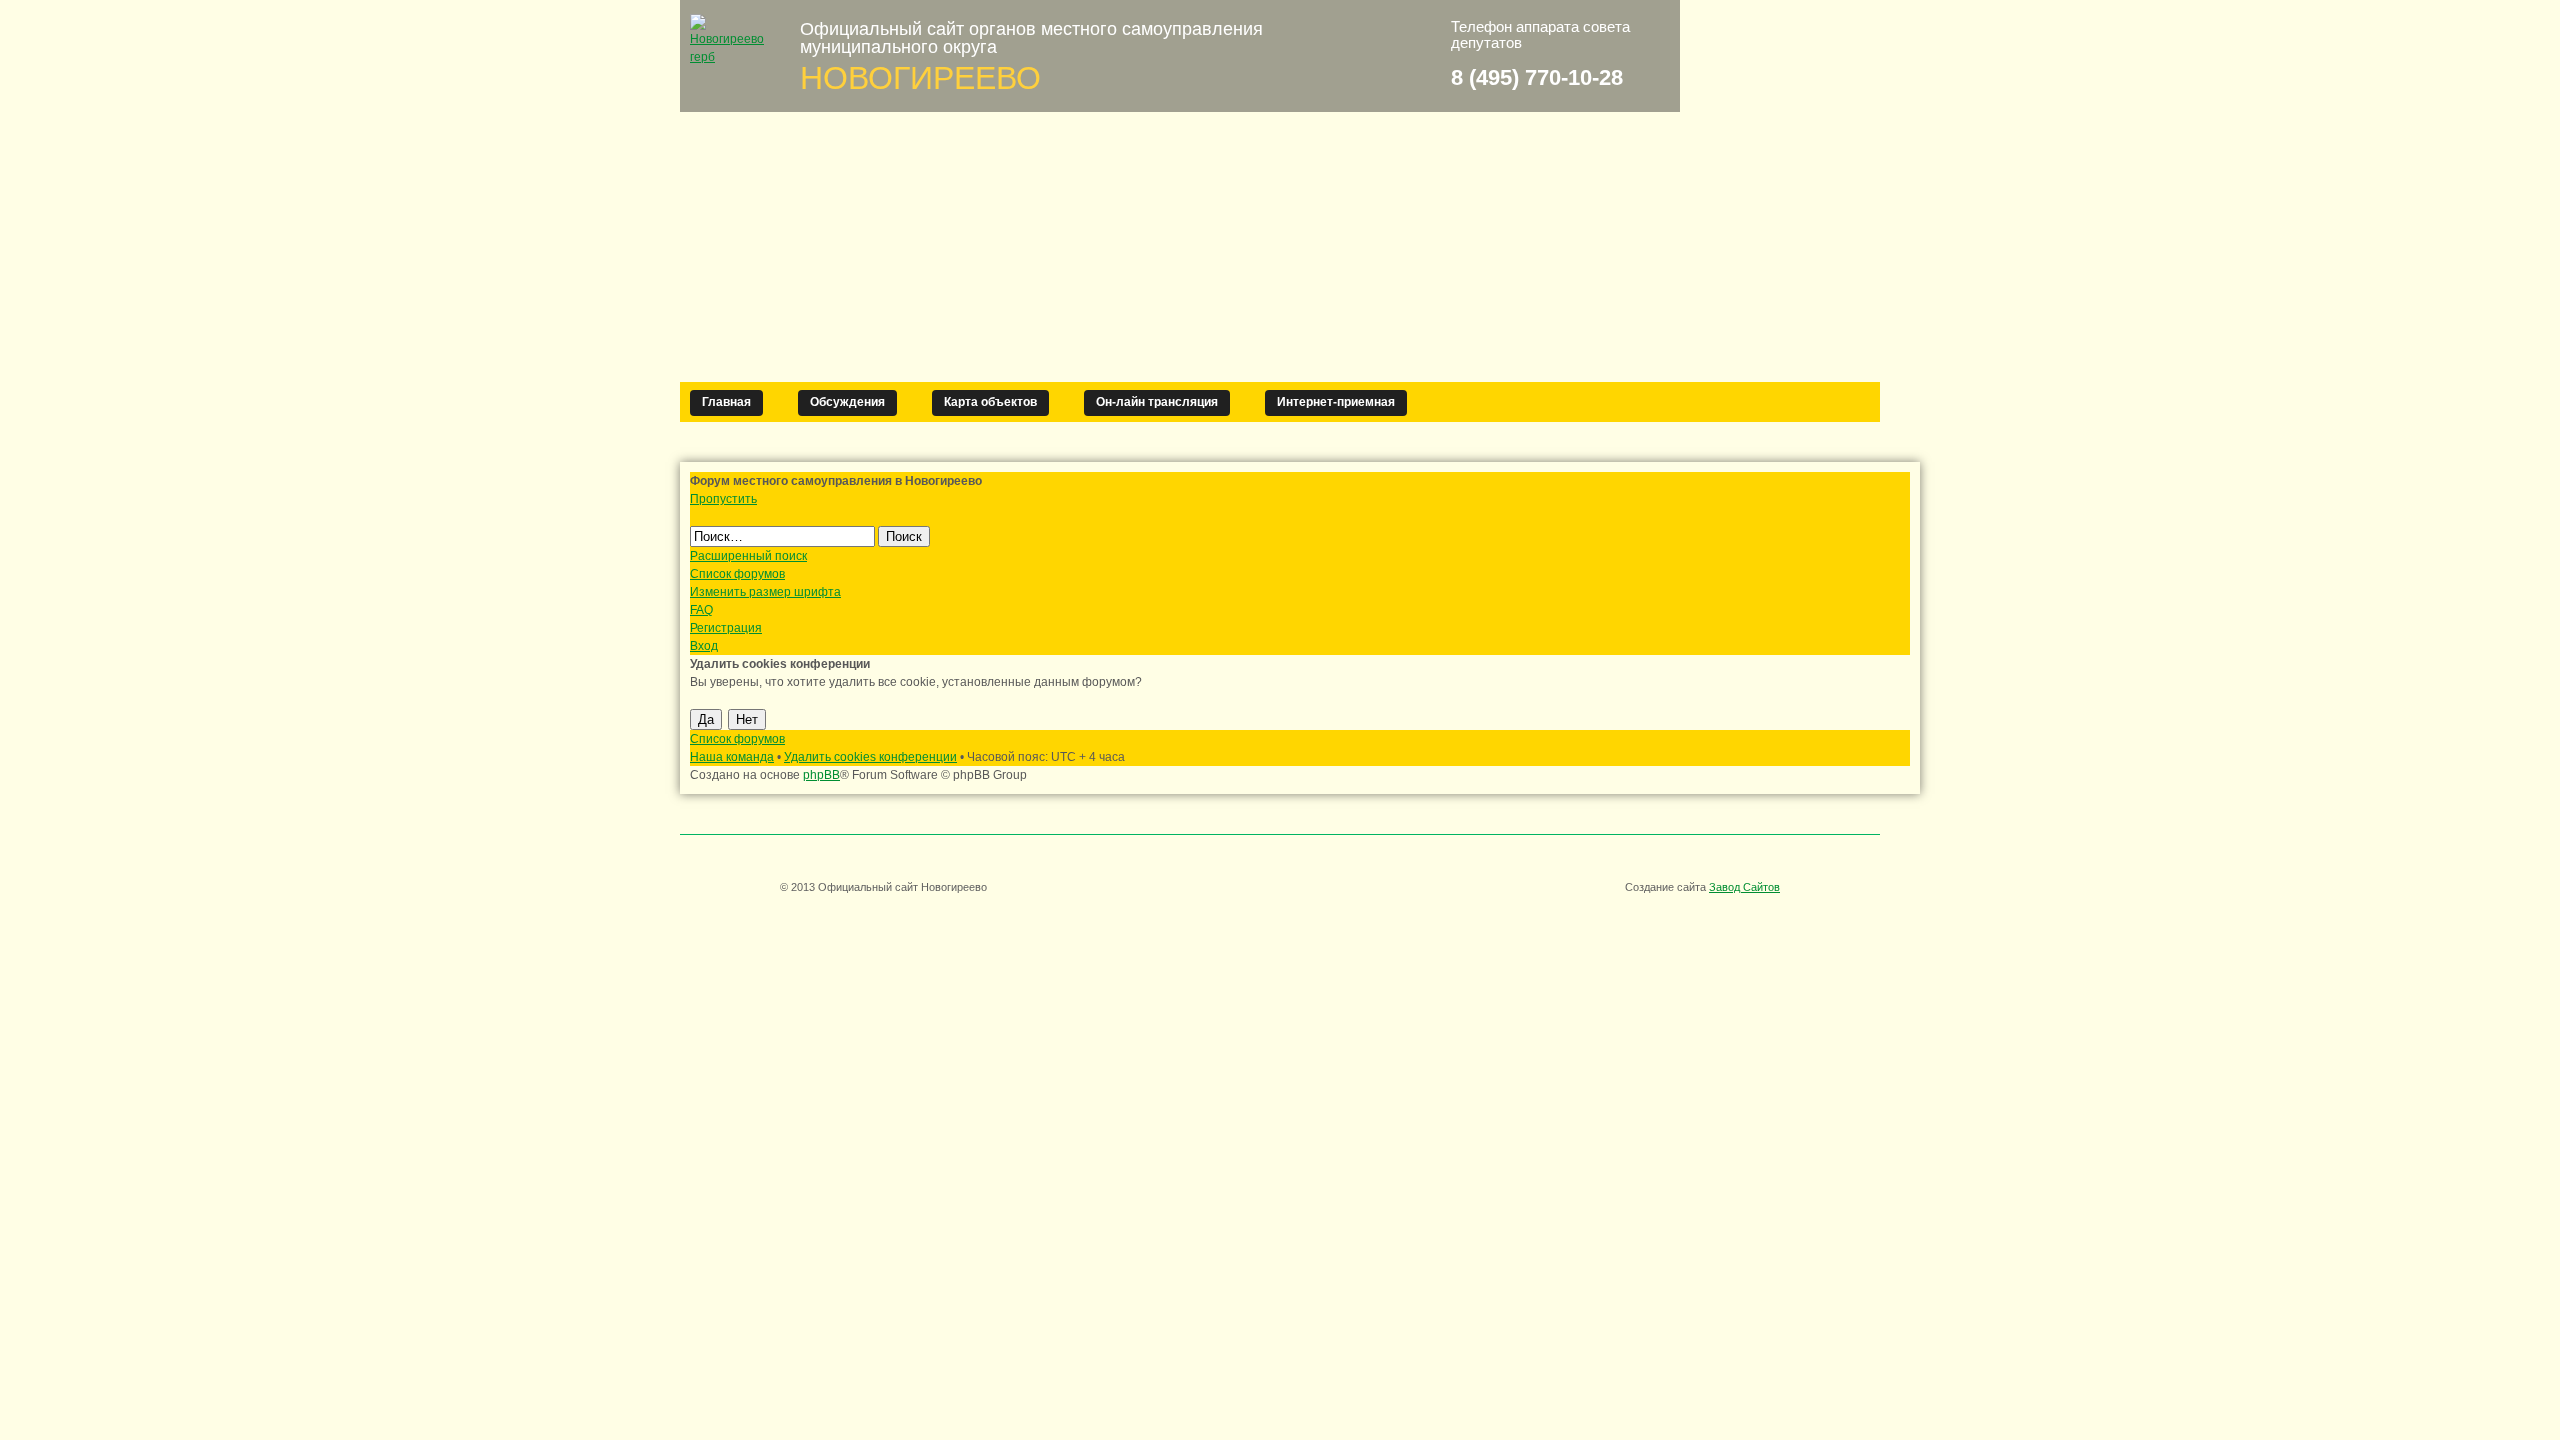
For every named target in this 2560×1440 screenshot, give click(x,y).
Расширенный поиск (748, 556)
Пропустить (723, 499)
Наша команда (732, 757)
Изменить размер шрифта (765, 592)
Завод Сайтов (1744, 887)
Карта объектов (990, 402)
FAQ (701, 610)
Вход (704, 646)
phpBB (821, 775)
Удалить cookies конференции (870, 757)
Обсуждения (847, 402)
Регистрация (726, 628)
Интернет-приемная (1336, 402)
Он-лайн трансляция (1157, 402)
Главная (726, 402)
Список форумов (737, 574)
